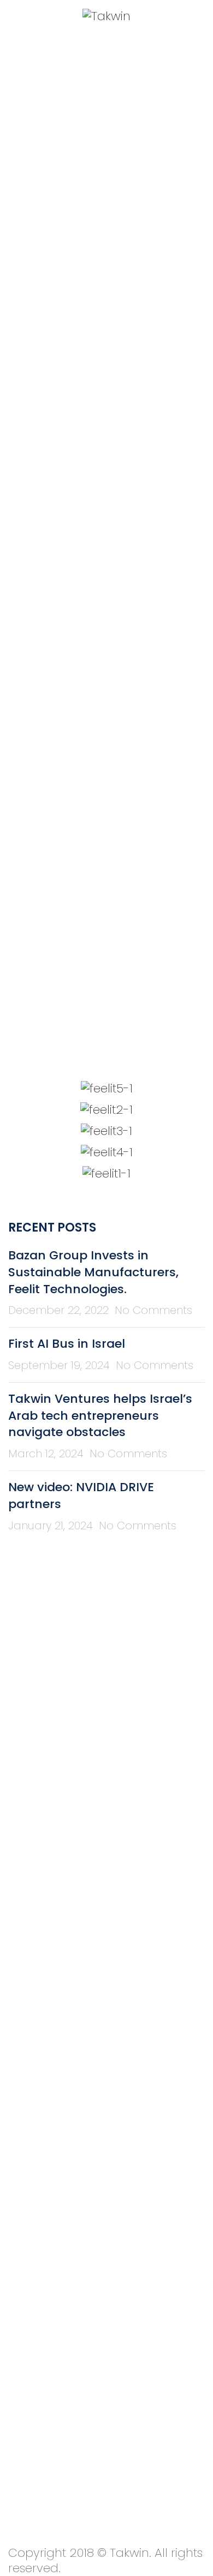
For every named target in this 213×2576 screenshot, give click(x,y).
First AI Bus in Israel (67, 1344)
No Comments (153, 1310)
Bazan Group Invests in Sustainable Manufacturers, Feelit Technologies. (93, 1272)
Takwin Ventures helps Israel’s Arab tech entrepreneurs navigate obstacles (100, 1416)
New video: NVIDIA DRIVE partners (81, 1496)
